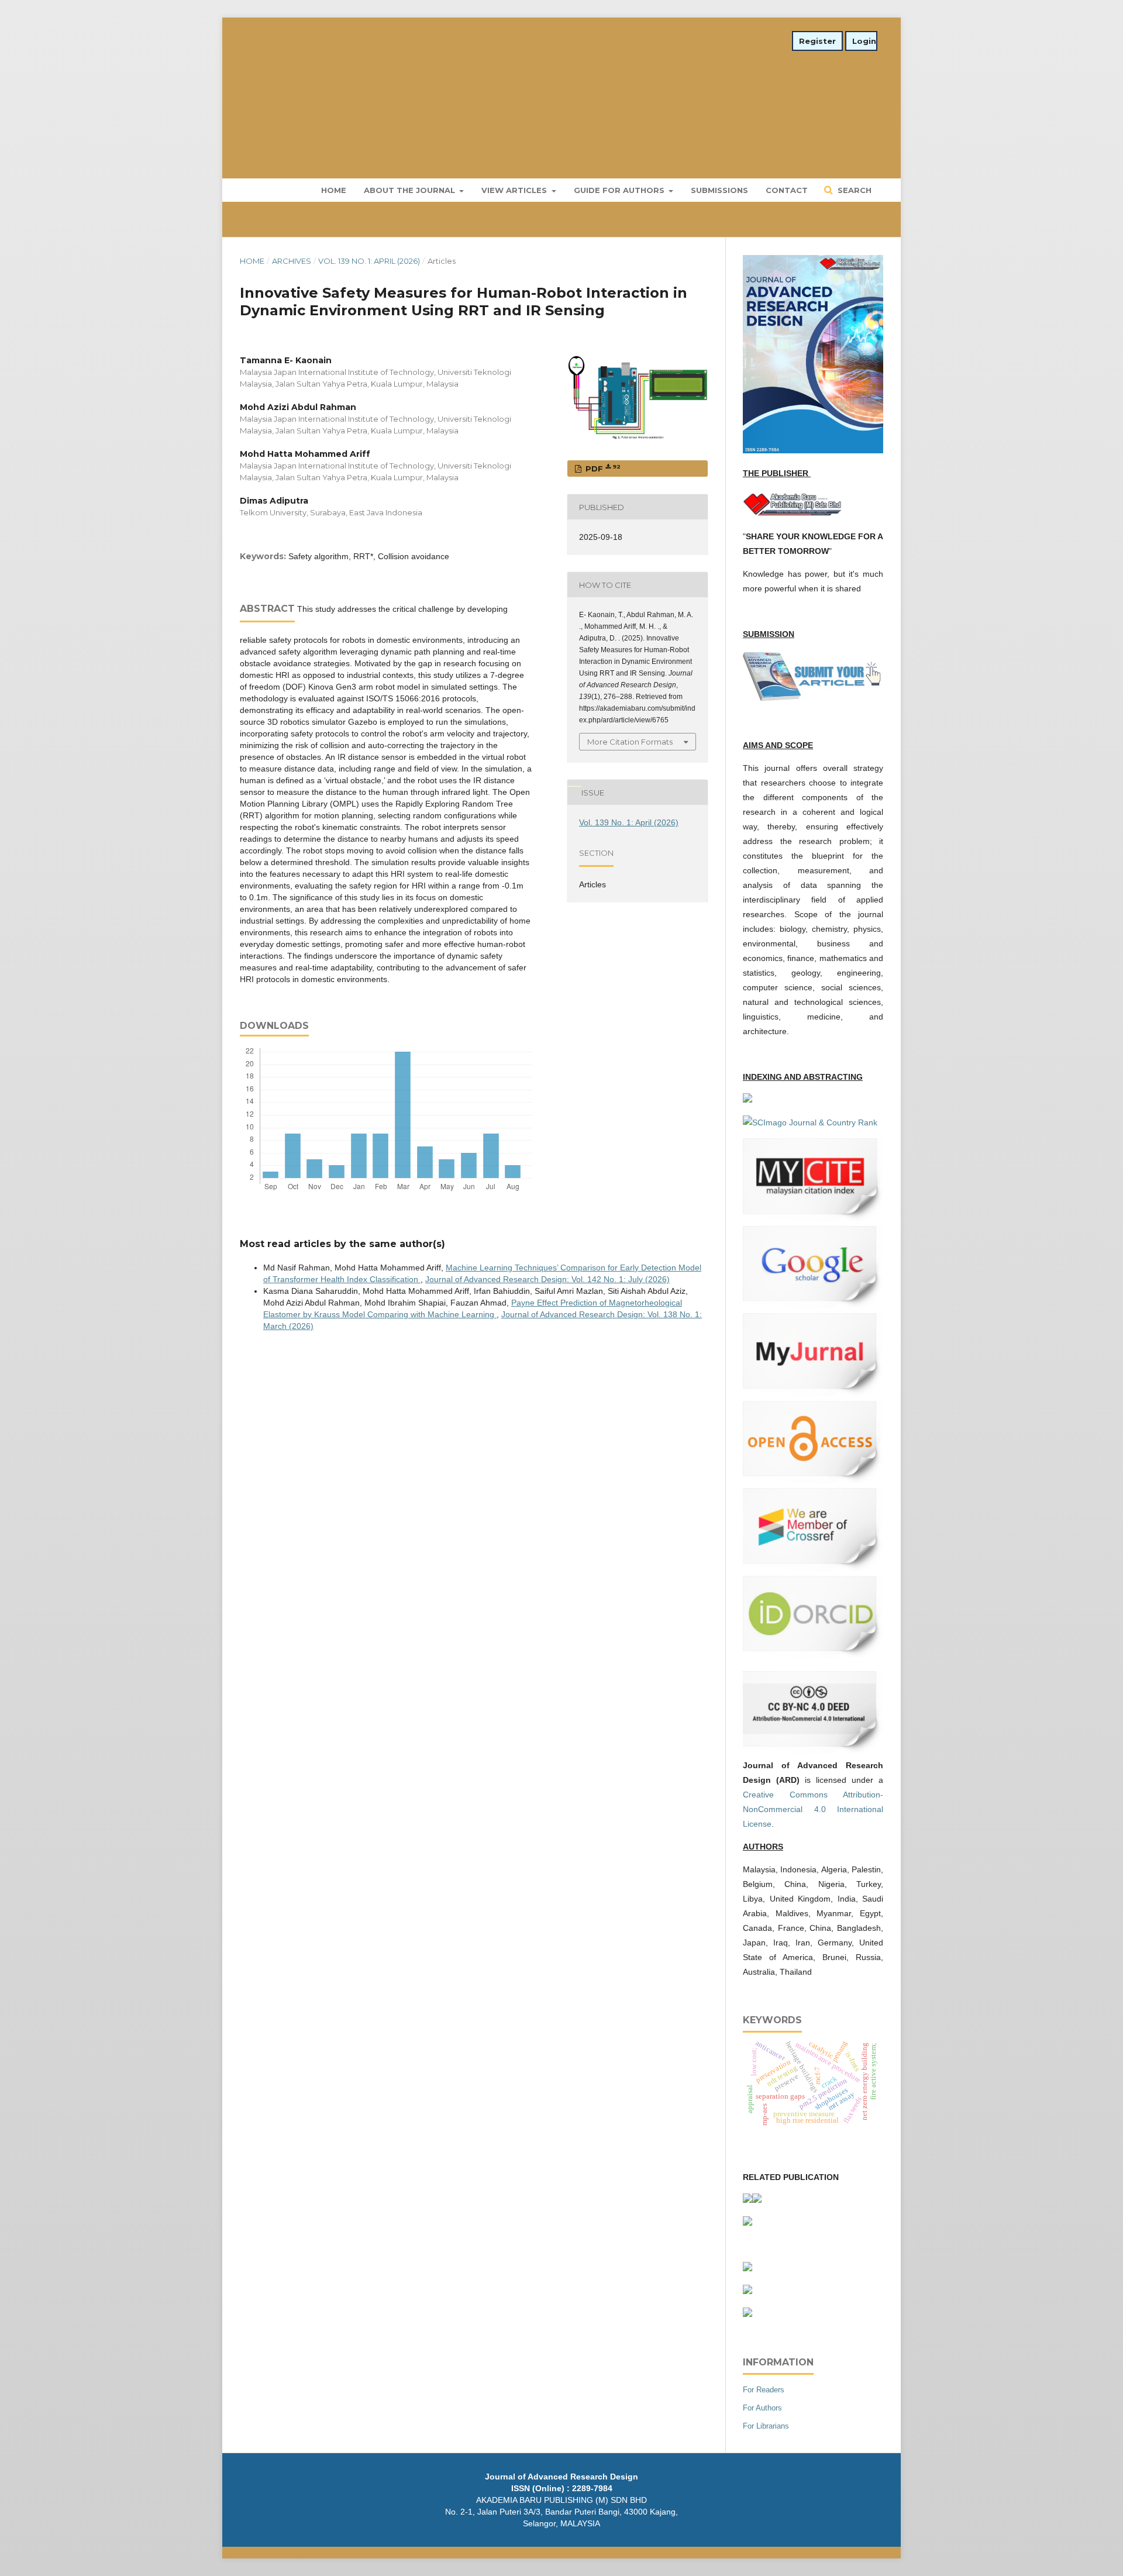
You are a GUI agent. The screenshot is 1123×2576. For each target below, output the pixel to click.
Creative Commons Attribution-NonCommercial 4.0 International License (813, 1809)
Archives (292, 261)
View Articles (515, 190)
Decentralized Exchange (576, 785)
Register (817, 41)
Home (334, 190)
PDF (602, 468)
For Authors (762, 2408)
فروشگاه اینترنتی (242, 1346)
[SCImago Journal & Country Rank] (810, 1122)
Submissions (719, 190)
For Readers (764, 2390)
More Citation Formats (630, 742)
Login (864, 41)
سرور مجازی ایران (569, 785)
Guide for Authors (620, 190)
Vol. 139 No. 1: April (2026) (369, 261)
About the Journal (411, 190)
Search (853, 190)
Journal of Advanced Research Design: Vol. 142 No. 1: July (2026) (547, 1279)
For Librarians (766, 2426)
